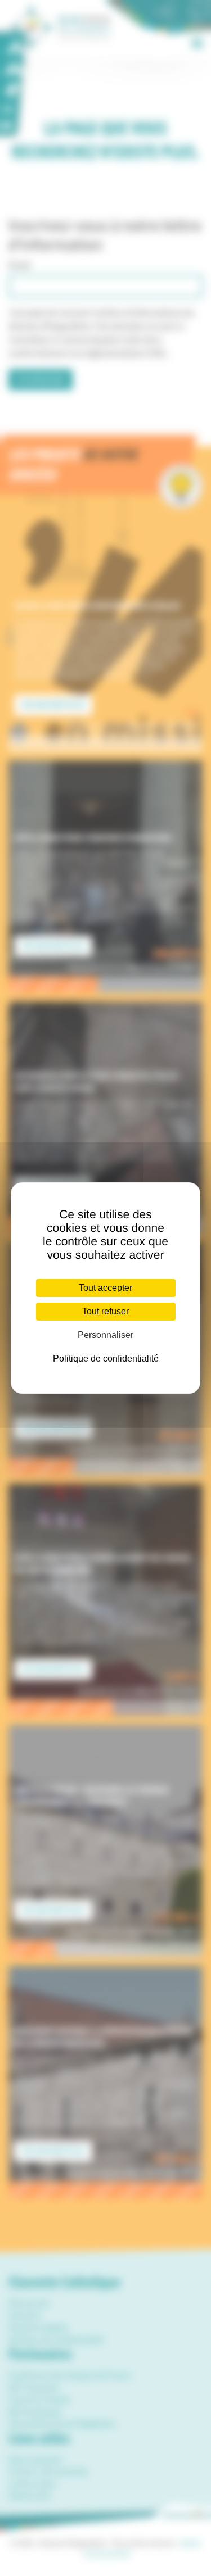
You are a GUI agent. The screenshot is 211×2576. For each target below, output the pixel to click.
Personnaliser (105, 1335)
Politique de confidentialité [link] (106, 1359)
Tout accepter (105, 1288)
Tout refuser (105, 1311)
